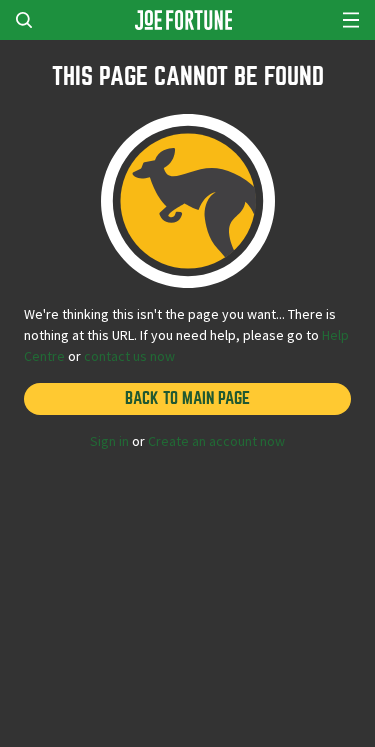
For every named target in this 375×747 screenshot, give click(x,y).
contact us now (129, 356)
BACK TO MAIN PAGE (187, 398)
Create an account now (216, 441)
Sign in (109, 441)
